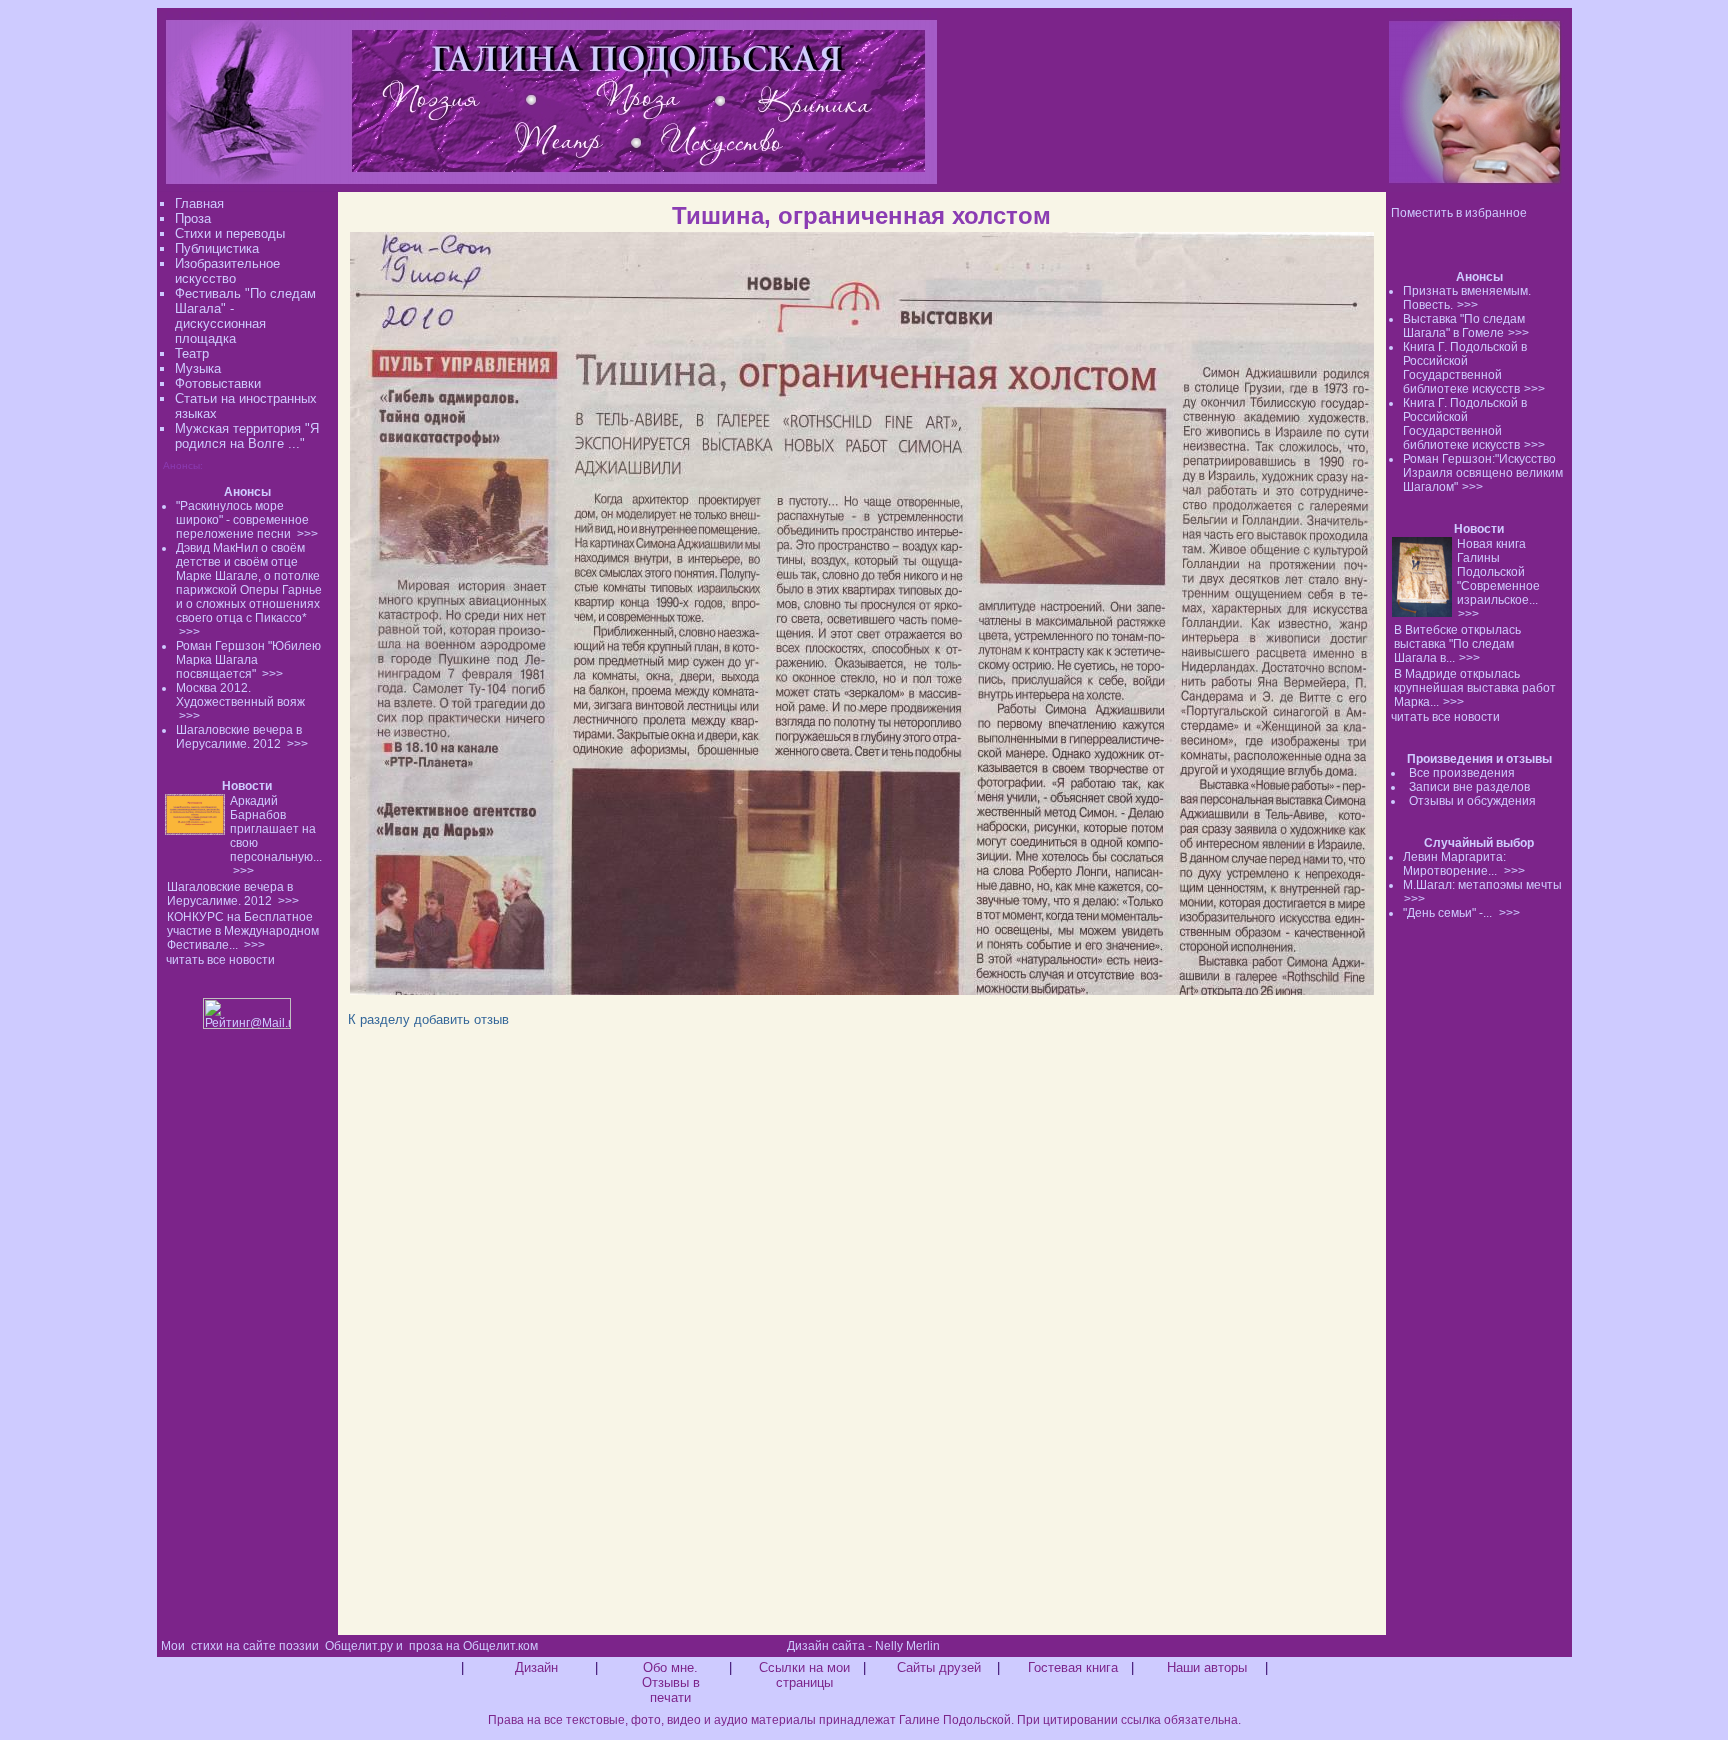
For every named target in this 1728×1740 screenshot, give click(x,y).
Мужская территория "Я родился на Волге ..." (247, 436)
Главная (199, 203)
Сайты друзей (939, 1667)
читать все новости (1445, 717)
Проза (193, 218)
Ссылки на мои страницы (804, 1675)
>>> (1467, 305)
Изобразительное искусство (227, 271)
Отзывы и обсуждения (1472, 801)
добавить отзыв (461, 1019)
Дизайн (536, 1667)
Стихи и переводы (230, 233)
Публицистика (217, 248)
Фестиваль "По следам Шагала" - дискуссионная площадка (245, 316)
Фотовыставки (218, 383)
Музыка (198, 368)
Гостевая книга (1073, 1667)
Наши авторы (1207, 1667)
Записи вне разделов (1469, 787)
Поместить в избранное (1459, 213)
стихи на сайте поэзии (255, 1646)
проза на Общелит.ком (473, 1646)
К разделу (379, 1019)
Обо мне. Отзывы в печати (671, 1682)
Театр (192, 353)
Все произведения (1462, 773)
